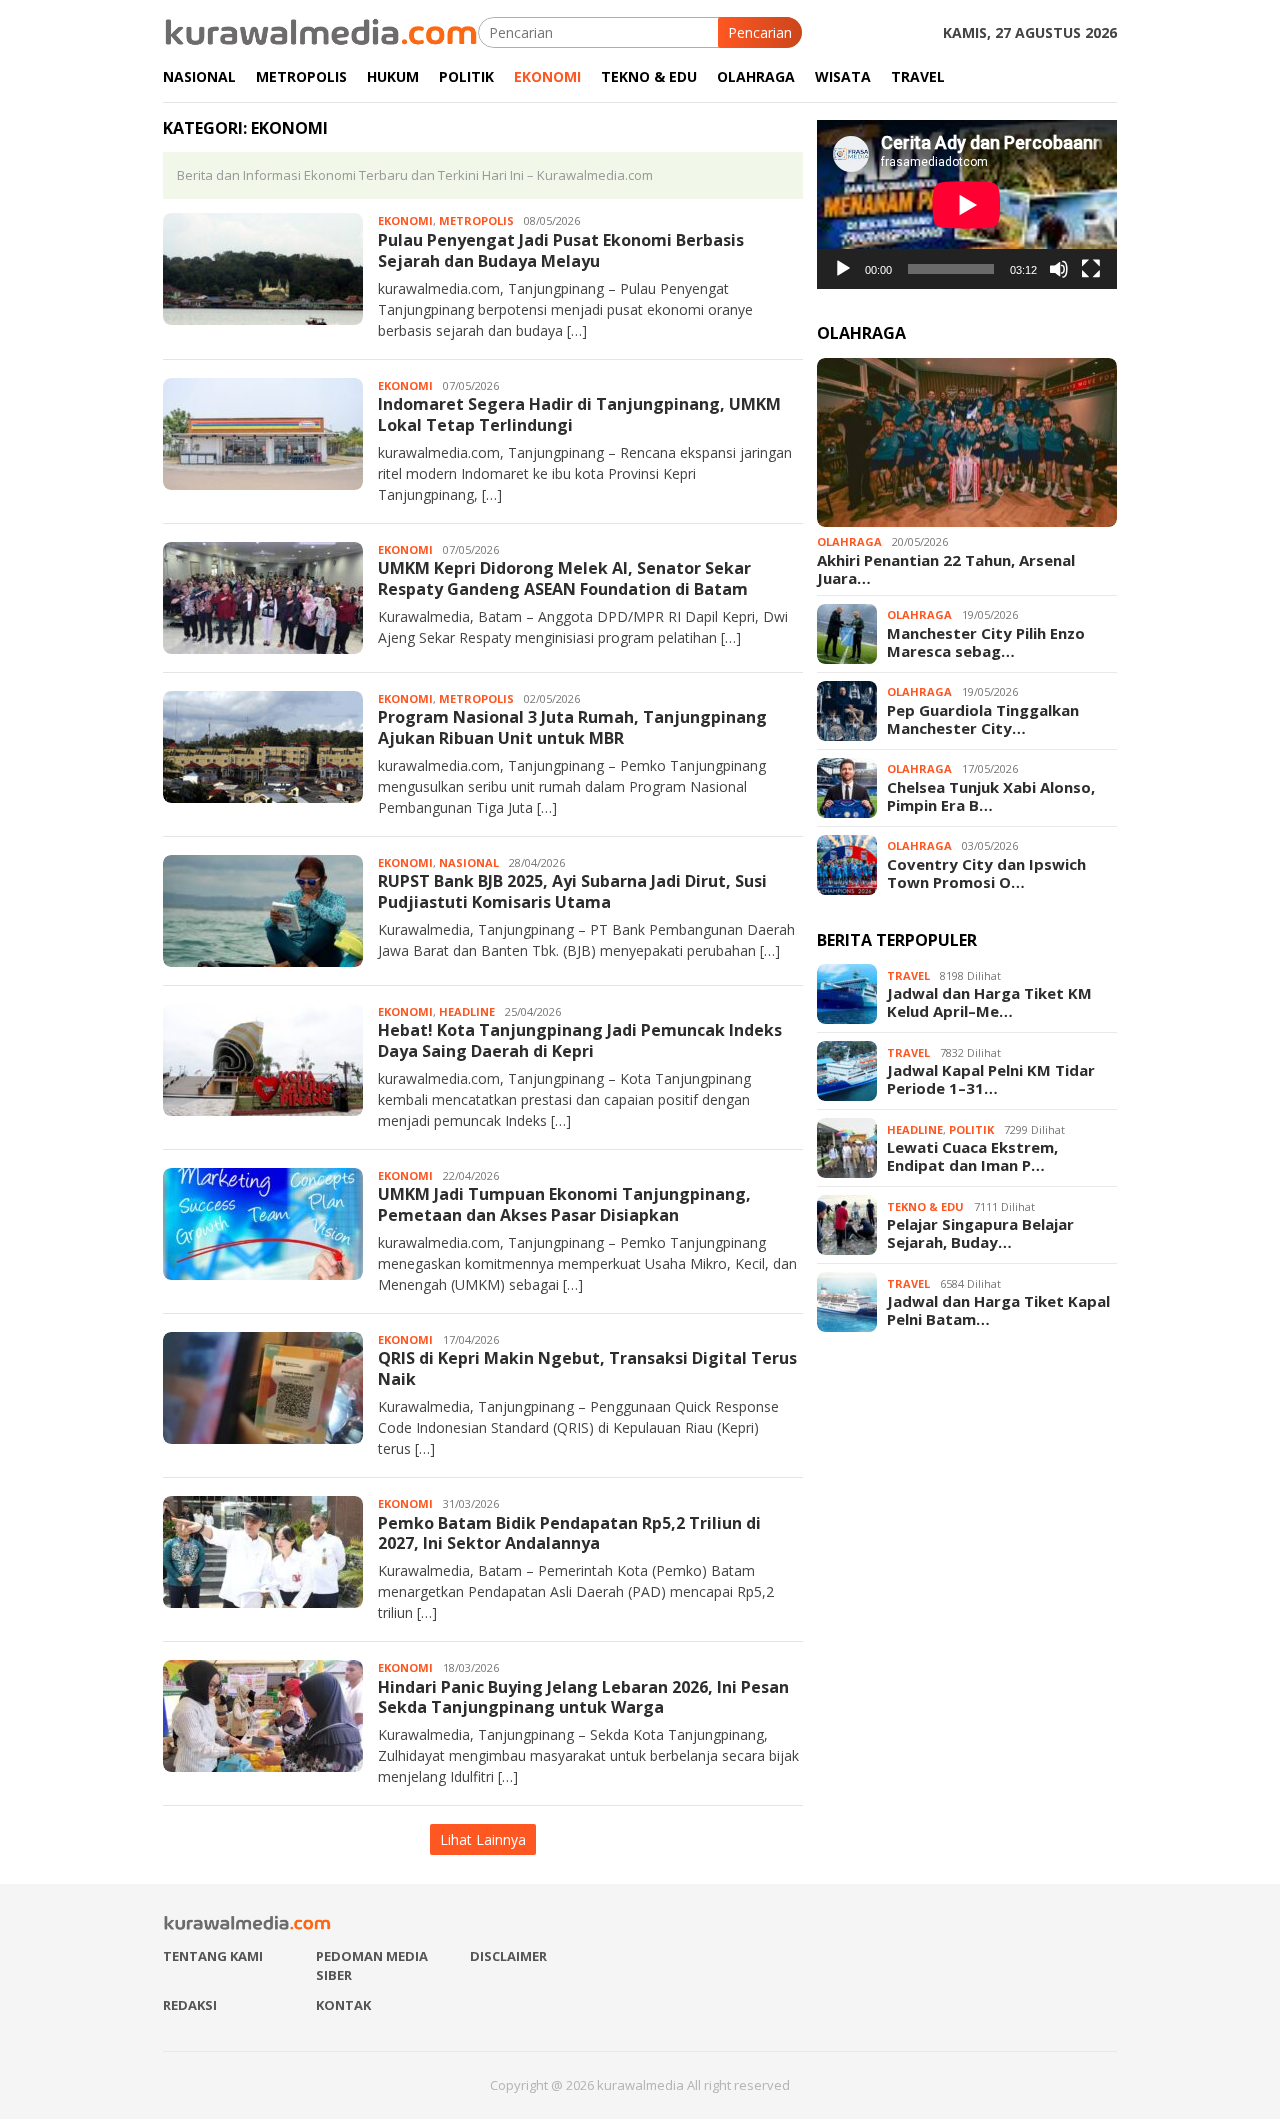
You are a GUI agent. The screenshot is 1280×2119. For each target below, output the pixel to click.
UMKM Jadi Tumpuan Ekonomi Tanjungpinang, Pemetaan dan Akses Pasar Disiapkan (564, 1204)
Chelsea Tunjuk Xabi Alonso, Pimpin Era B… (991, 796)
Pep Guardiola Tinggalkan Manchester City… (983, 719)
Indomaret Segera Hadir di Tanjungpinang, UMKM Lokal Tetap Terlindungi (579, 414)
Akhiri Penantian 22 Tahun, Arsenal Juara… (946, 569)
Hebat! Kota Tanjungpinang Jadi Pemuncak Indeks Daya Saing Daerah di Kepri (580, 1040)
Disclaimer (508, 1956)
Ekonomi (405, 220)
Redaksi (190, 2005)
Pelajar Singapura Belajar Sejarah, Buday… (980, 1234)
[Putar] (843, 269)
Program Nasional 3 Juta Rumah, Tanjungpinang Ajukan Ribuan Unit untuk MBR (572, 727)
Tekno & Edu (925, 1206)
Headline (467, 1011)
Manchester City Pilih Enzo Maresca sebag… (986, 642)
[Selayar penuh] (1091, 269)
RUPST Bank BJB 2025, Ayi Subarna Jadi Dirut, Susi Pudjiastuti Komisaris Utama (572, 891)
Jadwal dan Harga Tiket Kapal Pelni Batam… (998, 1311)
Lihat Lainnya (483, 1839)
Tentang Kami (213, 1956)
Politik (971, 1129)
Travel (908, 975)
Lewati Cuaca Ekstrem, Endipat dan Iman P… (972, 1157)
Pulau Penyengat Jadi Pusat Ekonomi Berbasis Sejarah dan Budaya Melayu (561, 250)
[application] (967, 204)
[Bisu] (1059, 269)
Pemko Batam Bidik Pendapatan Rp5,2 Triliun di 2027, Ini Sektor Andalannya (569, 1533)
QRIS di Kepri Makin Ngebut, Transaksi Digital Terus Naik (587, 1368)
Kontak (343, 2005)
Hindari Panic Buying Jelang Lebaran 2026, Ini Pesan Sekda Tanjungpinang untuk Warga (583, 1697)
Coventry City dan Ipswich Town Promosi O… (986, 873)
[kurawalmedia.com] (320, 30)
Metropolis (476, 220)
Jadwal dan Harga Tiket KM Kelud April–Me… (989, 1003)
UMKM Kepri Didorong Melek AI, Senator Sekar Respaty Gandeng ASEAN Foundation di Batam (564, 578)
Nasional (469, 862)
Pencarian (760, 32)
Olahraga (849, 541)
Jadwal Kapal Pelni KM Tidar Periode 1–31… (991, 1080)
